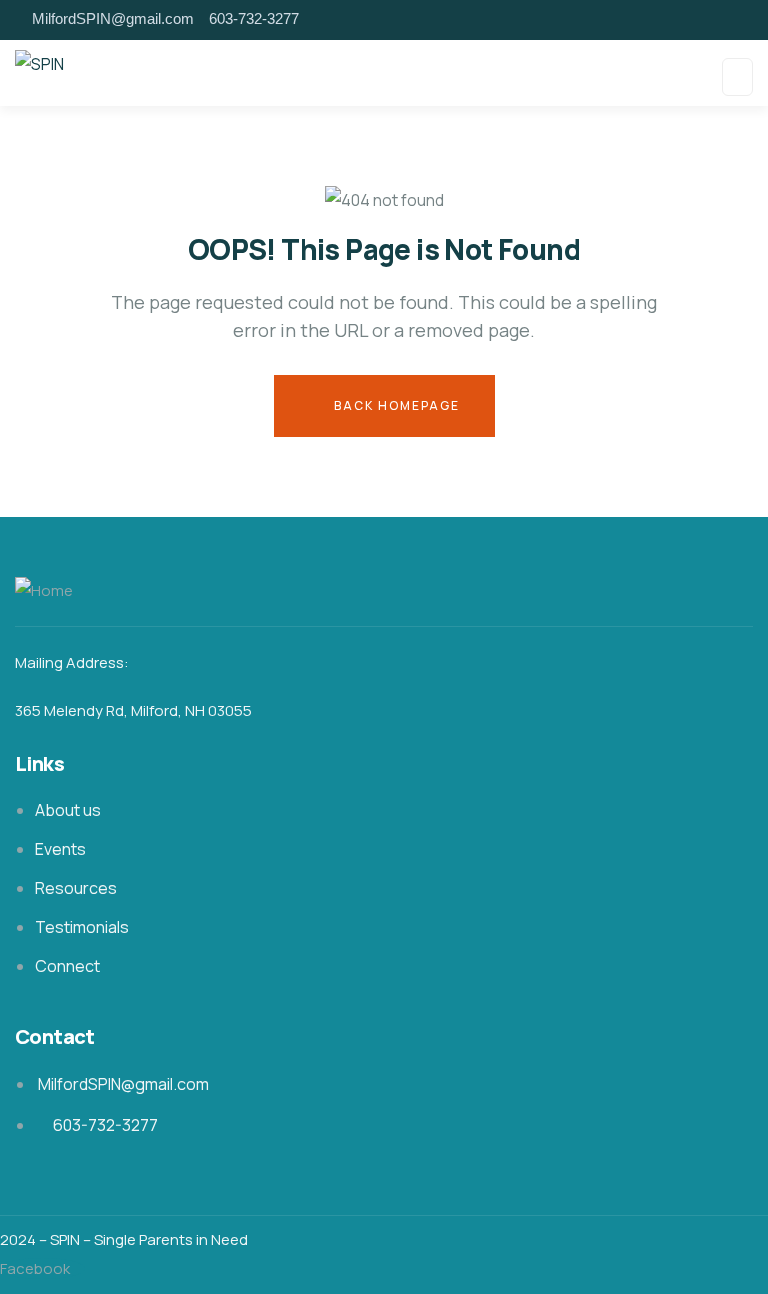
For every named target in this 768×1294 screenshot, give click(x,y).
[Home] (44, 591)
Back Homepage (395, 405)
